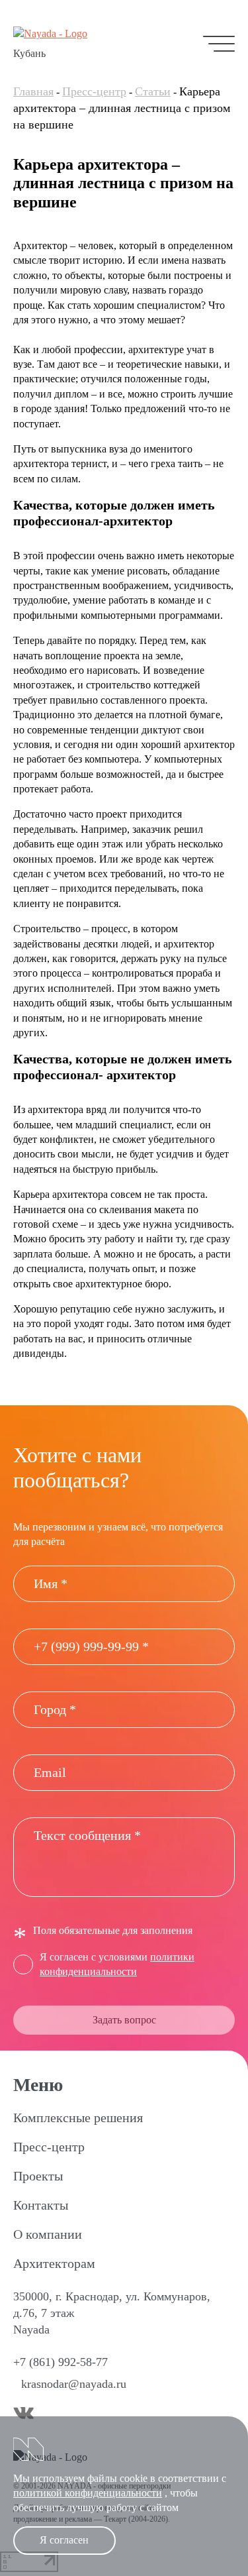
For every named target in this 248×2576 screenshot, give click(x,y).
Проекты (38, 2176)
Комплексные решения (78, 2118)
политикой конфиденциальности (88, 2493)
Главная (33, 91)
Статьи (153, 91)
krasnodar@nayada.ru (74, 2384)
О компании (48, 2234)
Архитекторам (54, 2263)
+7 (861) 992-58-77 (61, 2362)
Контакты (41, 2205)
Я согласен (64, 2540)
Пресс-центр (94, 91)
